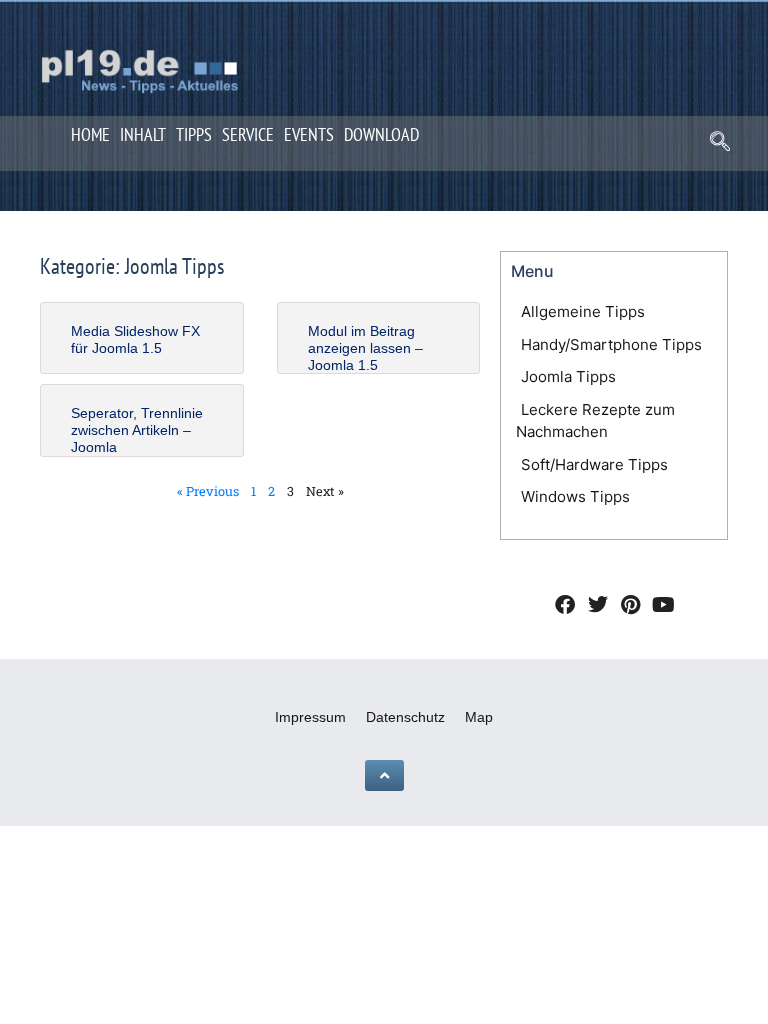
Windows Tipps (575, 496)
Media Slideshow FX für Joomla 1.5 (135, 339)
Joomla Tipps (568, 376)
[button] (720, 146)
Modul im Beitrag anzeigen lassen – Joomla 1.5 (365, 348)
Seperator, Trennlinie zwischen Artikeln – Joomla (137, 430)
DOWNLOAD (381, 134)
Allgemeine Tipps (583, 311)
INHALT (143, 134)
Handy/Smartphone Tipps (611, 344)
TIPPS (194, 134)
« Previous (208, 491)
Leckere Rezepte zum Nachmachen (595, 421)
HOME (90, 134)
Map (479, 717)
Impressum (310, 717)
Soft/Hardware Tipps (594, 464)
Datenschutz (405, 717)
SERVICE (248, 134)
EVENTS (309, 134)
